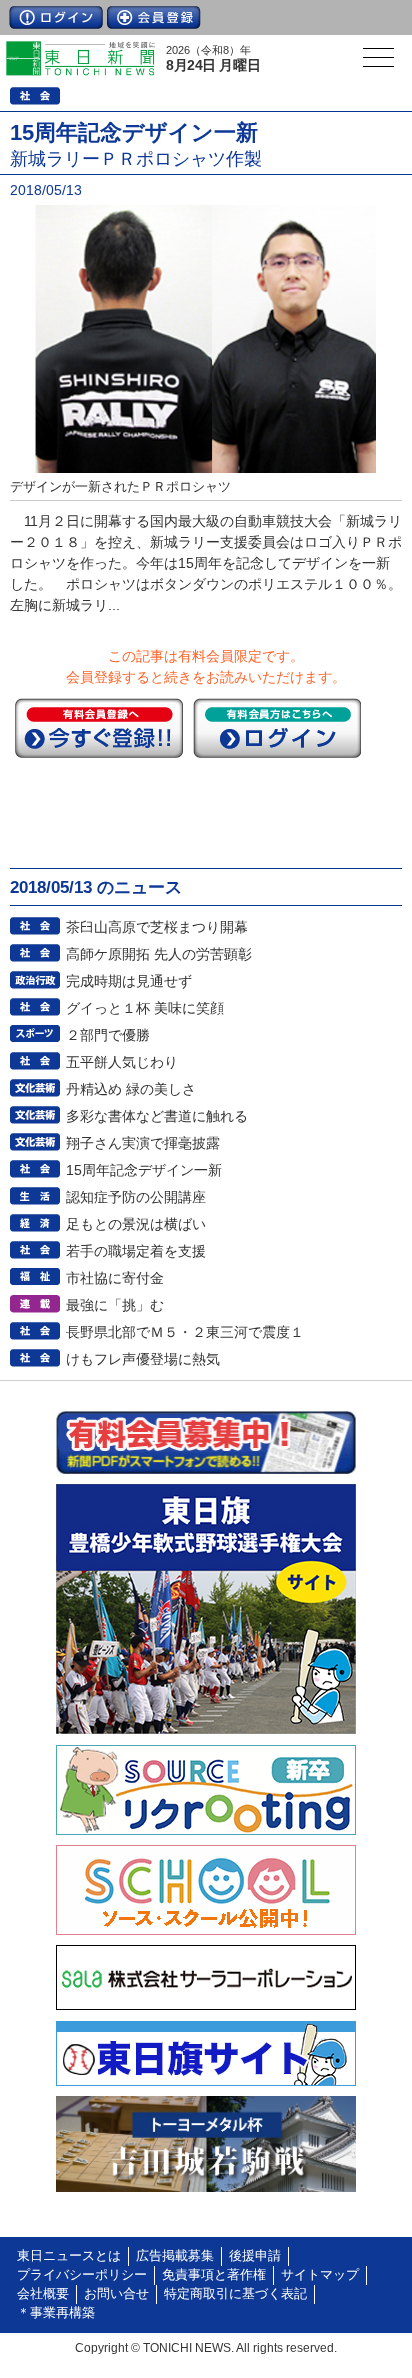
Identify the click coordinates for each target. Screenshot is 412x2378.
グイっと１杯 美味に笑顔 (145, 1008)
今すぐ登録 (99, 728)
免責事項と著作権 (214, 2275)
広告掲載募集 (175, 2256)
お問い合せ (116, 2294)
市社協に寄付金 (115, 1278)
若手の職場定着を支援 (136, 1251)
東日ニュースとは (69, 2256)
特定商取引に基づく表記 (235, 2294)
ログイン (56, 17)
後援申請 (255, 2256)
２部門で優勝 (108, 1035)
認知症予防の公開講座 (136, 1197)
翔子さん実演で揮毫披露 (143, 1143)
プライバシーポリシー (82, 2275)
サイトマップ (320, 2275)
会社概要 (43, 2294)
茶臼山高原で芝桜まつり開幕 (157, 927)
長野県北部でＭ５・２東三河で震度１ (185, 1332)
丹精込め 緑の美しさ (131, 1089)
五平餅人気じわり (122, 1062)
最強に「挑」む (115, 1305)
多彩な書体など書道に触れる (157, 1116)
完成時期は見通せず (129, 981)
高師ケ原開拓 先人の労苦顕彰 (159, 954)
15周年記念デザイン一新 (144, 1170)
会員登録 (154, 17)
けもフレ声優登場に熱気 (143, 1359)
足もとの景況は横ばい (136, 1224)
